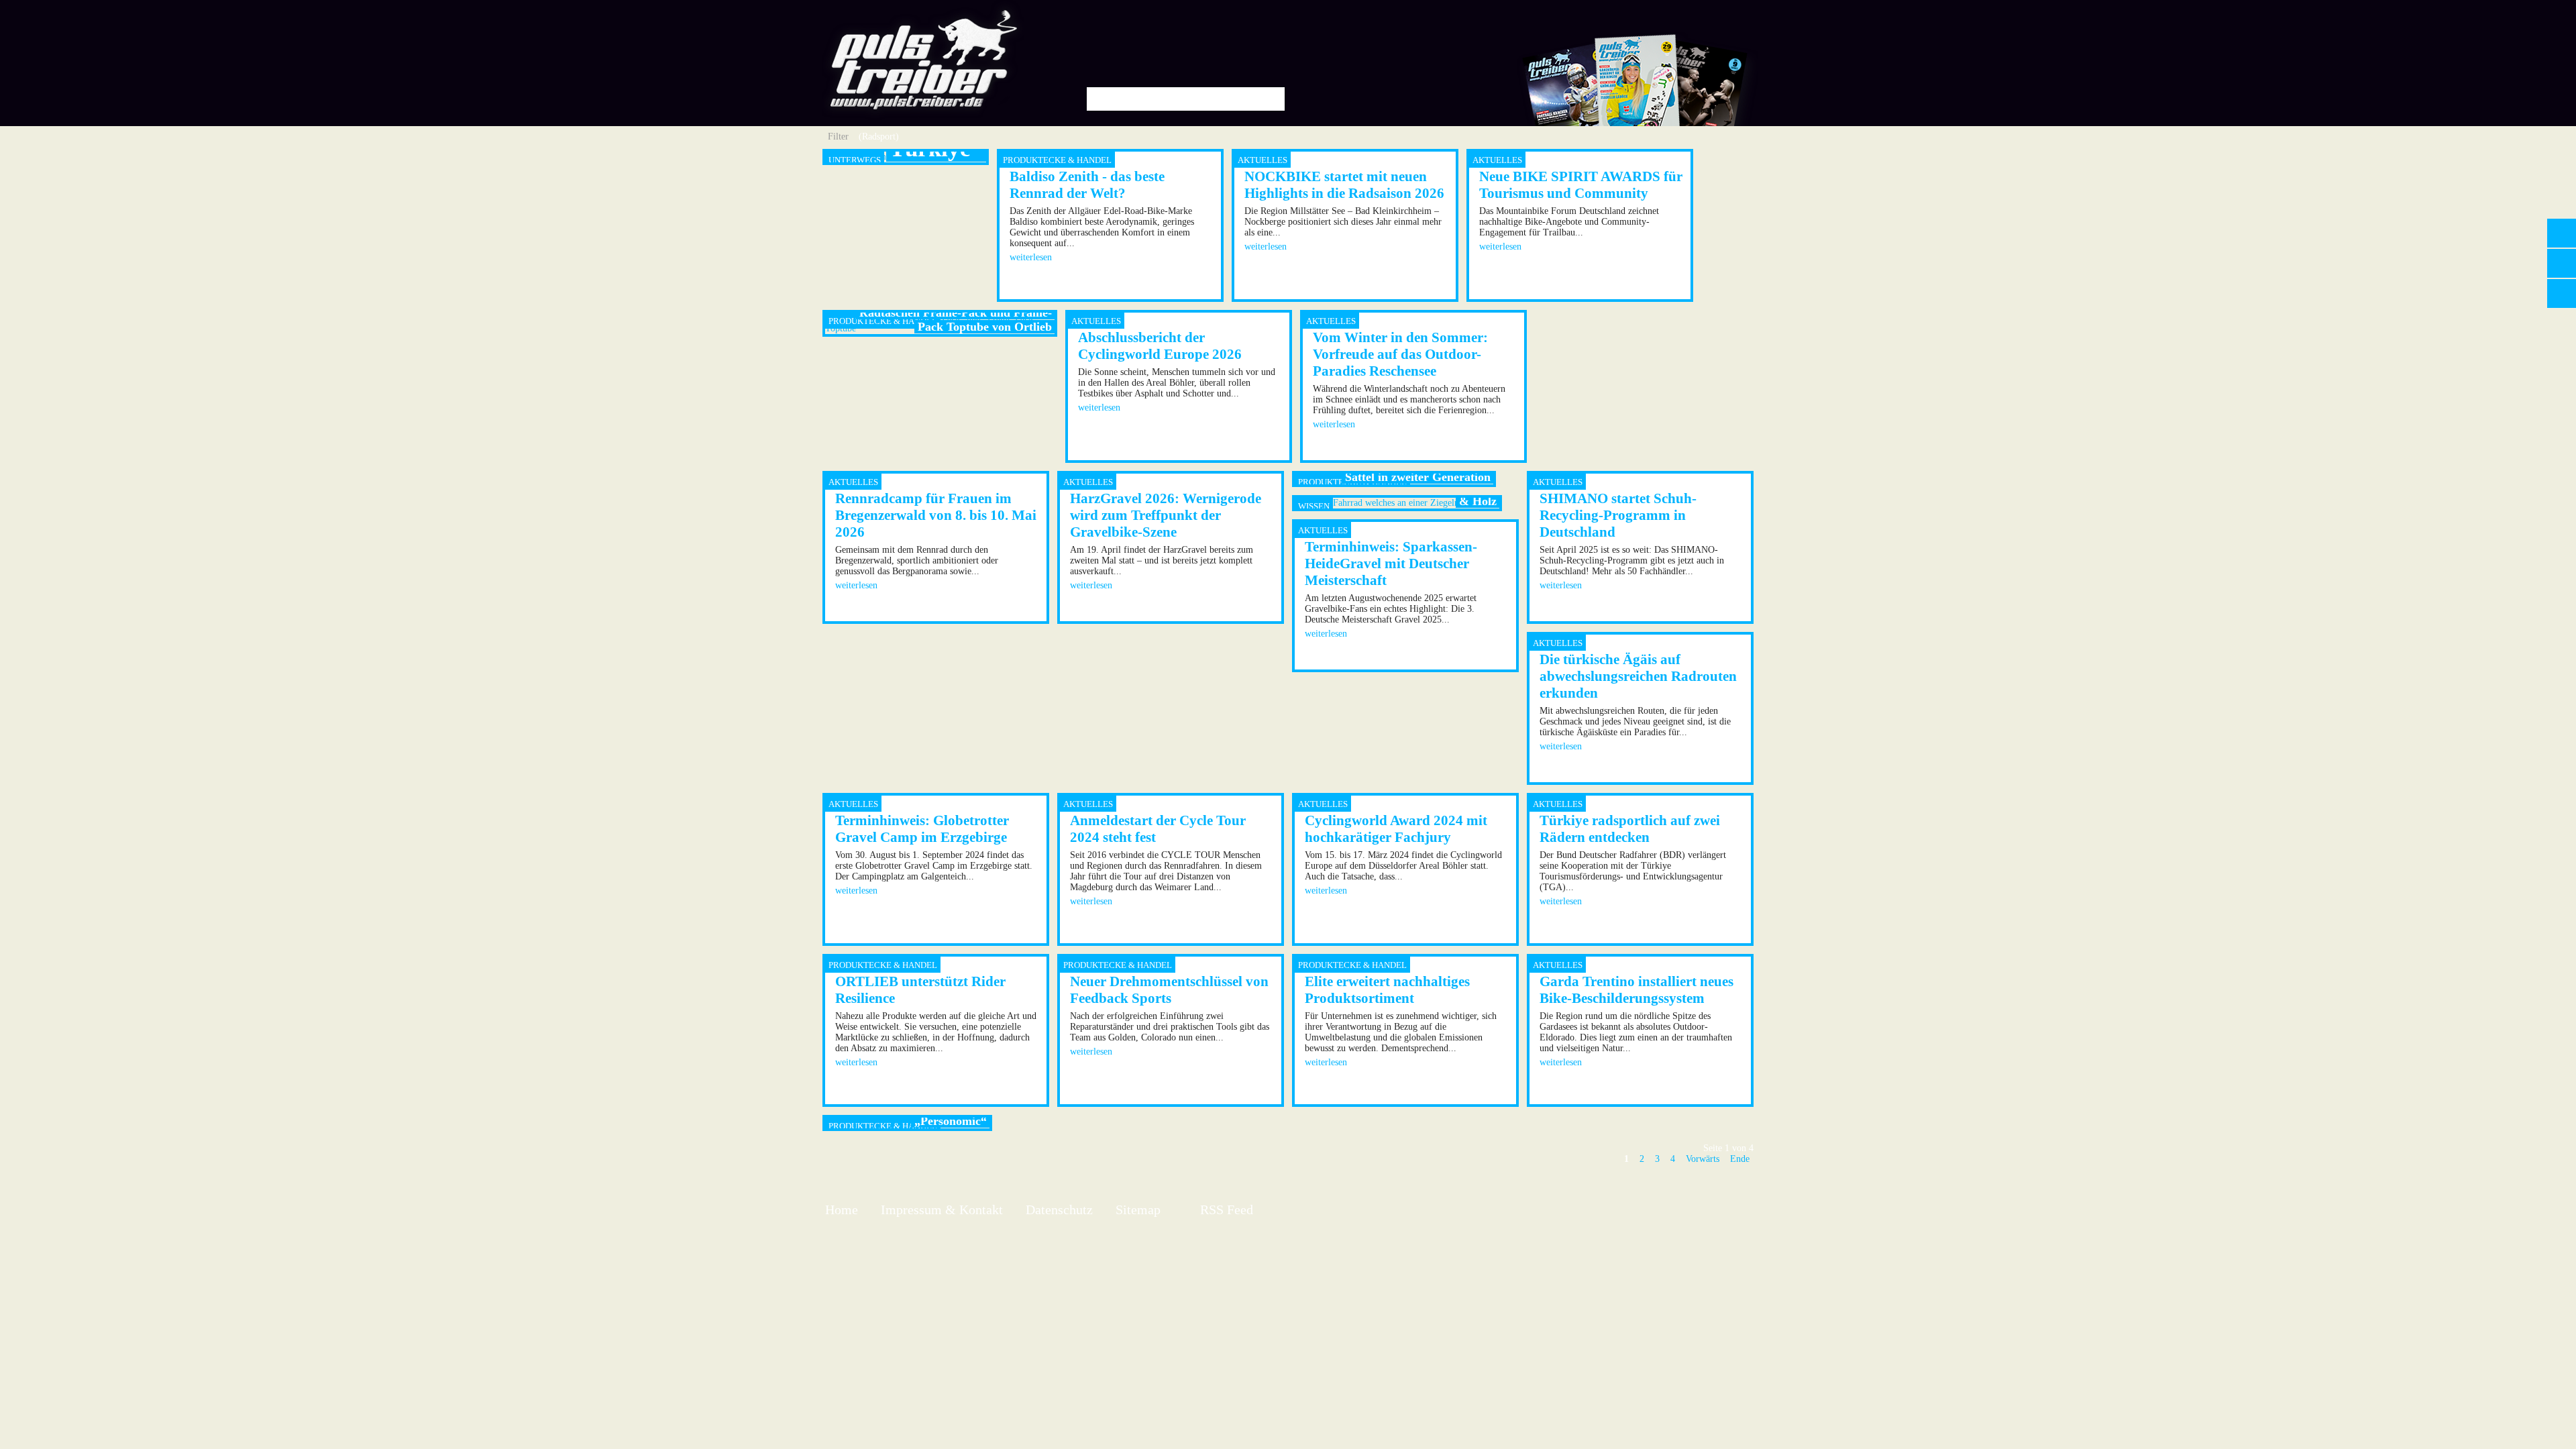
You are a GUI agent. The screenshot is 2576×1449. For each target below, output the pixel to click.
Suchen (1270, 99)
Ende (1740, 1159)
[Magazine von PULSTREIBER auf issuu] (1635, 123)
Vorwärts (1703, 1159)
